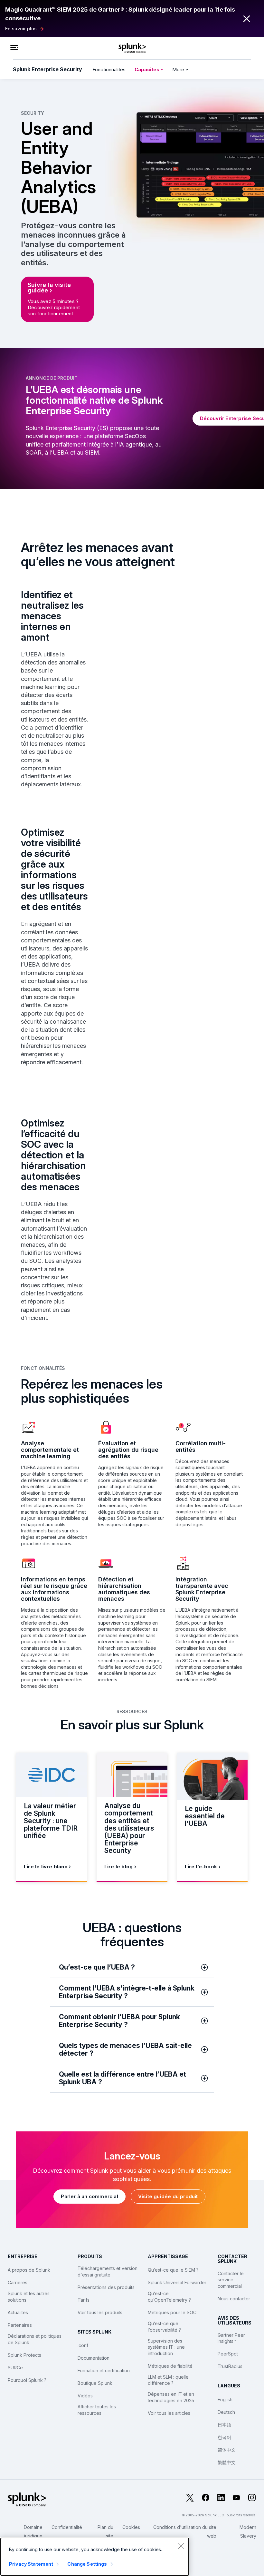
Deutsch (226, 2412)
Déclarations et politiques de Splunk (35, 2339)
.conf (83, 2345)
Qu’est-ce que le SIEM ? (173, 2270)
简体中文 (227, 2450)
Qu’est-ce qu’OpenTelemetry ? (169, 2297)
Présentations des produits (106, 2287)
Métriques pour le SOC (172, 2312)
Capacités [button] (148, 69)
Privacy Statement (31, 2564)
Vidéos (85, 2396)
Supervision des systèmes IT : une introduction (166, 2347)
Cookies (131, 2527)
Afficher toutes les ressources (97, 2410)
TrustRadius (230, 2366)
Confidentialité (67, 2527)
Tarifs (84, 2300)
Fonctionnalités (109, 69)
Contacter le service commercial (231, 2280)
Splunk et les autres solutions (29, 2297)
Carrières (18, 2282)
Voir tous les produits (100, 2312)
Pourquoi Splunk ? (27, 2380)
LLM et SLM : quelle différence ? (168, 2380)
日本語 (224, 2425)
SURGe (15, 2368)
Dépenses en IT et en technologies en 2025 (171, 2397)
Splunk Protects (24, 2355)
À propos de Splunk (29, 2270)
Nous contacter (234, 2299)
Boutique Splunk (95, 2383)
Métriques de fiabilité (170, 2366)
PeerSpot (228, 2354)
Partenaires (20, 2325)
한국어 (224, 2437)
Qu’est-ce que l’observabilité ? (164, 2327)
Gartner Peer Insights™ (231, 2338)
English (225, 2399)
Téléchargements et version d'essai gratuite (108, 2271)
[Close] (181, 2546)
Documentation (94, 2358)
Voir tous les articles (169, 2413)
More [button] (179, 69)
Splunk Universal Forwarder (177, 2282)
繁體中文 (227, 2462)
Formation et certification (104, 2370)
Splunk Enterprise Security (47, 69)
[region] (95, 2557)
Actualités (18, 2312)
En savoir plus (21, 29)
